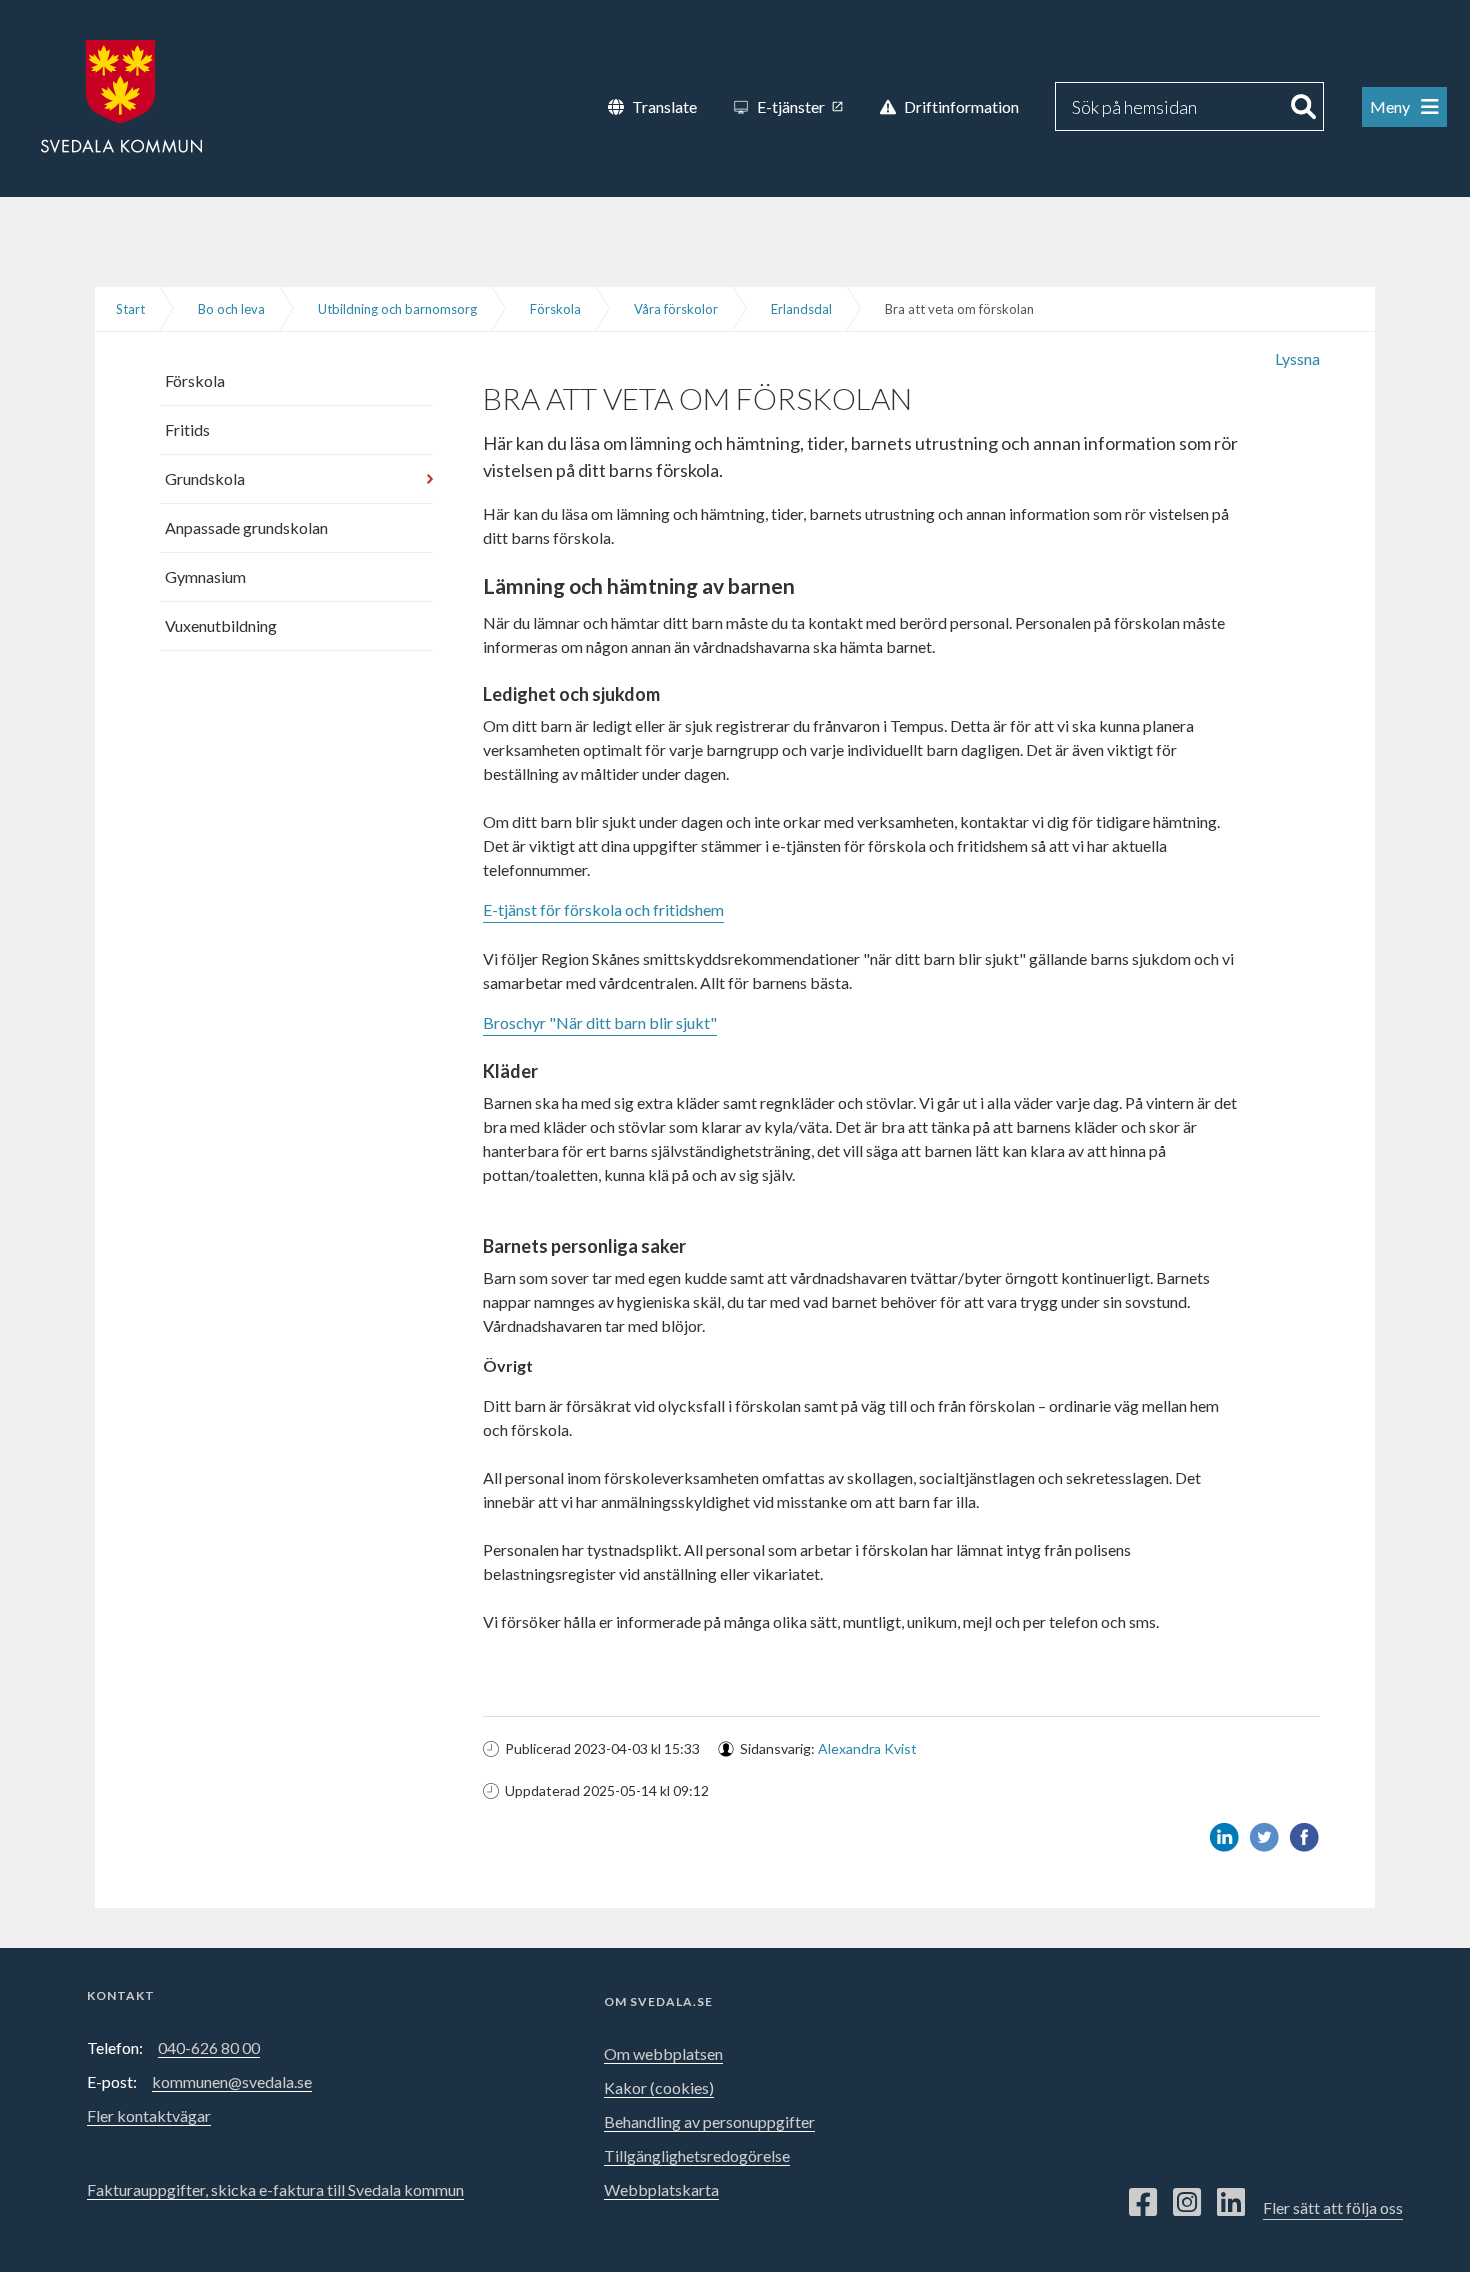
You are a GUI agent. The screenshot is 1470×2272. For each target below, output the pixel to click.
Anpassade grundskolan (246, 527)
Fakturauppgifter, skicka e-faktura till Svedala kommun (275, 2189)
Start (130, 309)
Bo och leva (231, 309)
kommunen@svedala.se (232, 2081)
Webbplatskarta (661, 2189)
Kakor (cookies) (659, 2087)
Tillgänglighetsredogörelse (697, 2155)
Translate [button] (664, 106)
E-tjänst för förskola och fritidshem (603, 909)
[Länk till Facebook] (1143, 2203)
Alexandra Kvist (867, 1748)
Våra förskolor (676, 309)
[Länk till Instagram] (1187, 2203)
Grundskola (205, 478)
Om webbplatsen (663, 2053)
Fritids (187, 429)
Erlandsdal (801, 309)
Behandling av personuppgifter (709, 2121)
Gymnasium (205, 576)
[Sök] (1304, 106)
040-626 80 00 (209, 2047)
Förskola (555, 309)
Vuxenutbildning (221, 625)
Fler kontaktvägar (149, 2115)
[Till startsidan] (121, 94)
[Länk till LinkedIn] (1231, 2203)
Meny (1391, 106)
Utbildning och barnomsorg (397, 309)
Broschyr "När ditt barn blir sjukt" (600, 1022)
